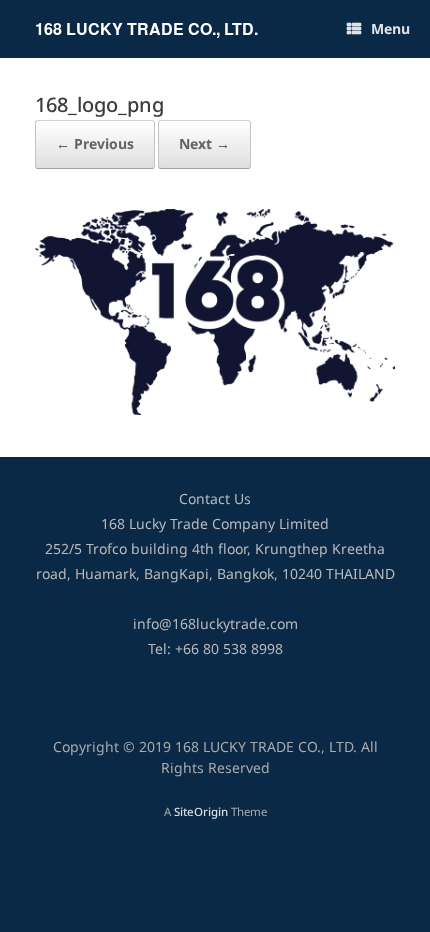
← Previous (95, 144)
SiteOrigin (201, 812)
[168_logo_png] (215, 410)
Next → (204, 144)
